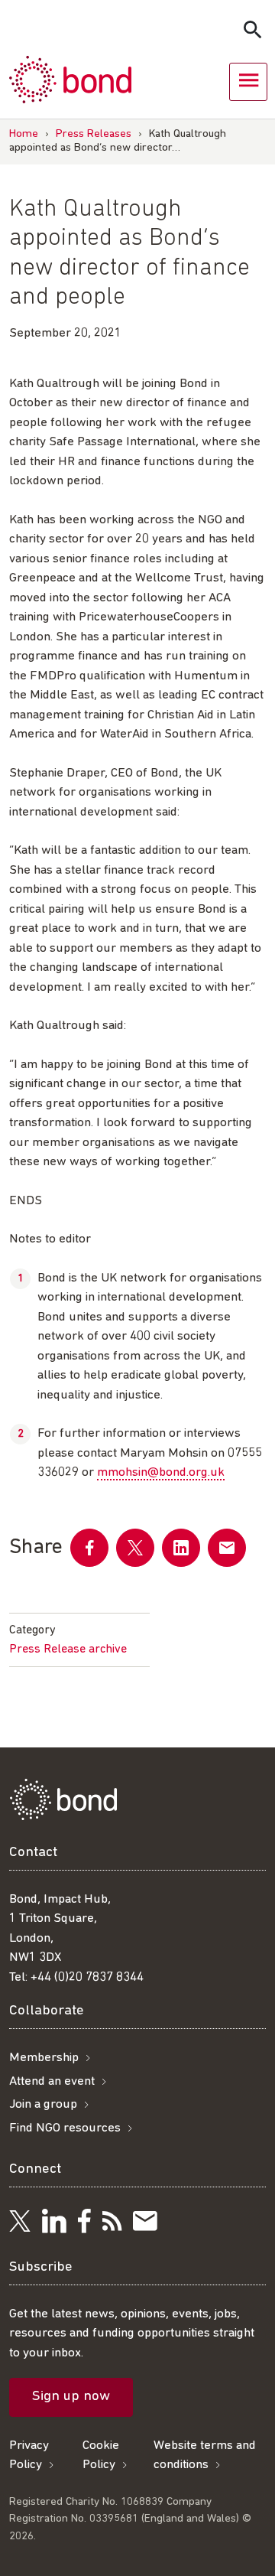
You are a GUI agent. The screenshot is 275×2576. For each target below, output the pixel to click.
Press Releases (94, 134)
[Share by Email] (227, 1548)
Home (24, 134)
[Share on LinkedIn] (181, 1548)
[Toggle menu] (248, 82)
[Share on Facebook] (89, 1548)
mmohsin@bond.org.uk (161, 1472)
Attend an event (52, 2081)
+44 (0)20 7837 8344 (87, 1977)
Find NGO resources (65, 2128)
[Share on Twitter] (135, 1548)
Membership (44, 2058)
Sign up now (71, 2397)
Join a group (43, 2104)
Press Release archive (68, 1649)
